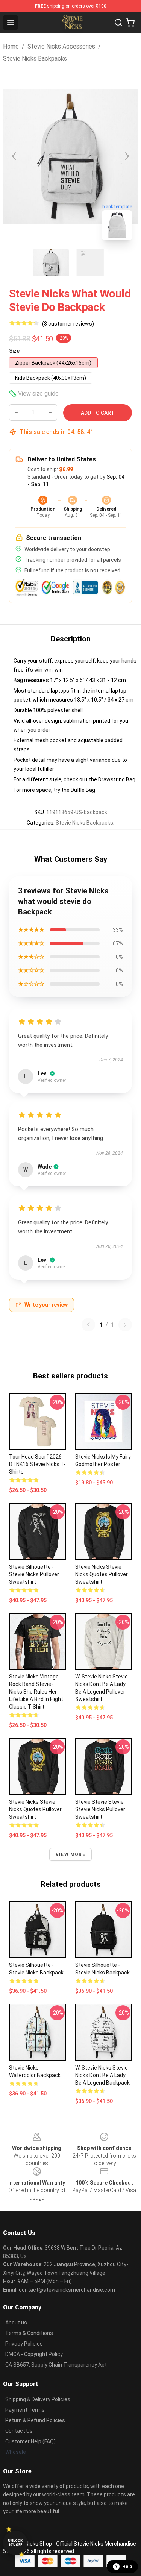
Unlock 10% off (15, 2543)
